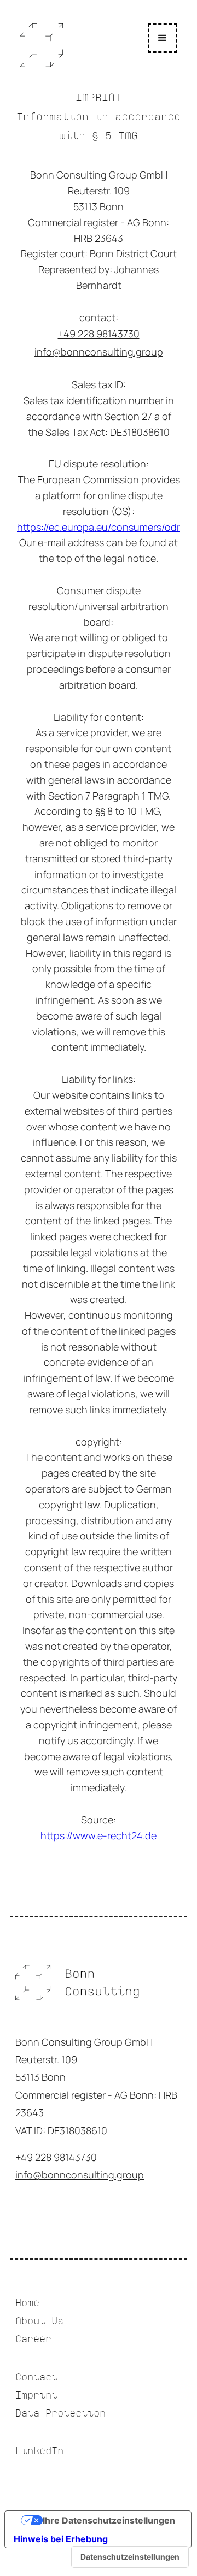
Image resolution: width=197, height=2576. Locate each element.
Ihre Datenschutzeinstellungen (109, 2520)
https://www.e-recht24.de (99, 1835)
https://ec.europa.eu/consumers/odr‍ (99, 527)
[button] (163, 38)
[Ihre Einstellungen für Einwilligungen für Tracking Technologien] (130, 2557)
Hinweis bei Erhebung (61, 2539)
